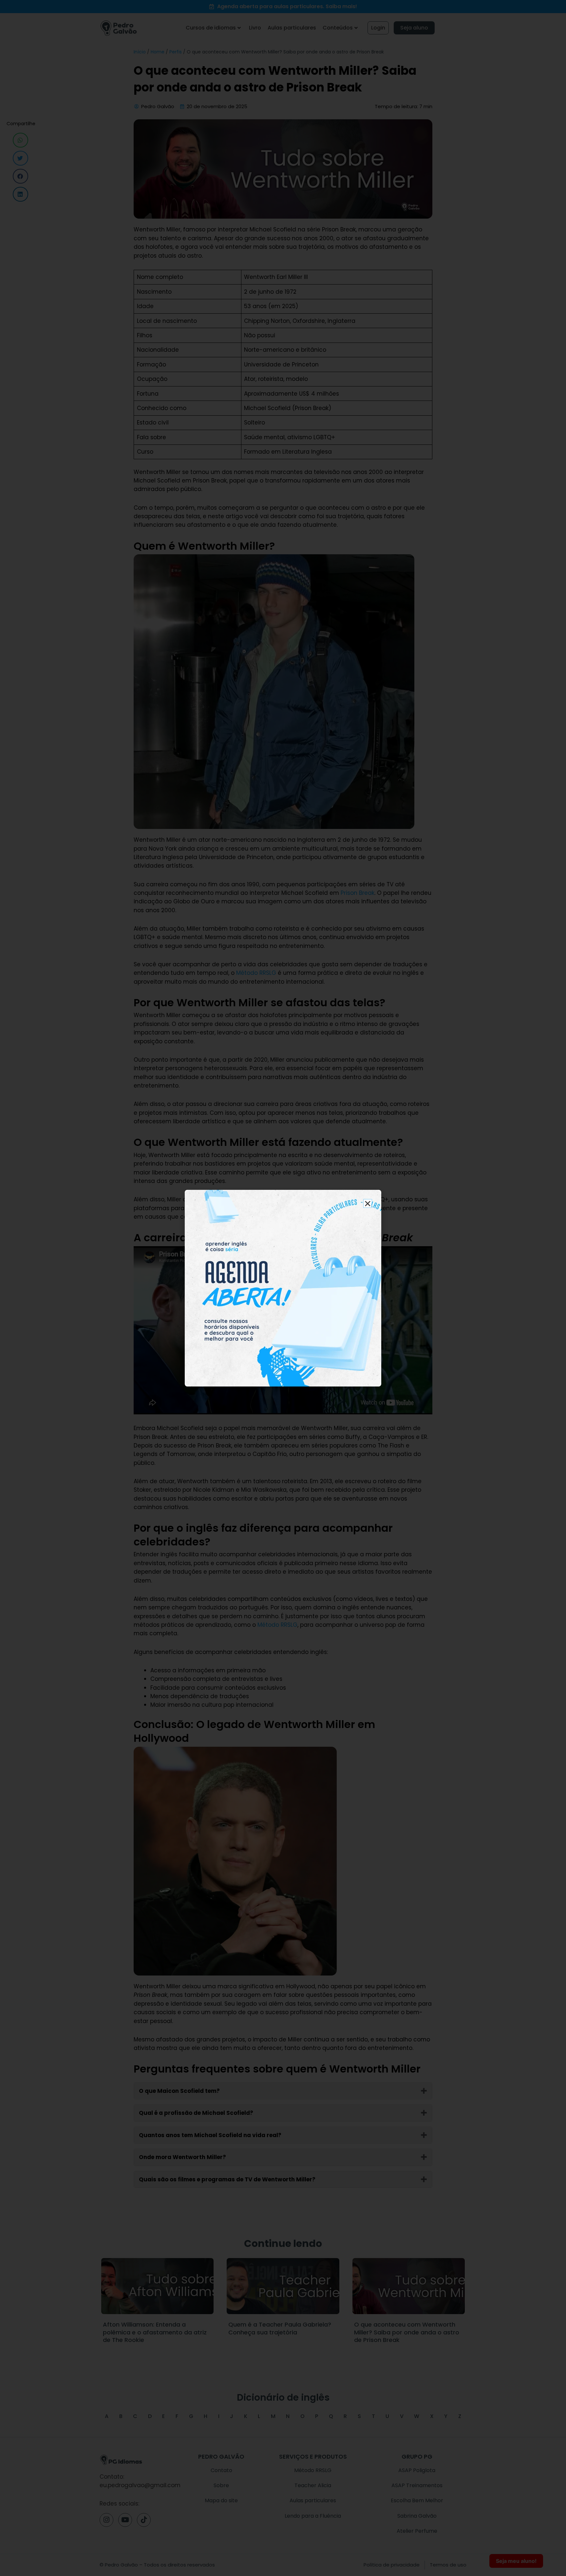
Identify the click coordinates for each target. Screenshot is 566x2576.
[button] (368, 1203)
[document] (283, 1288)
